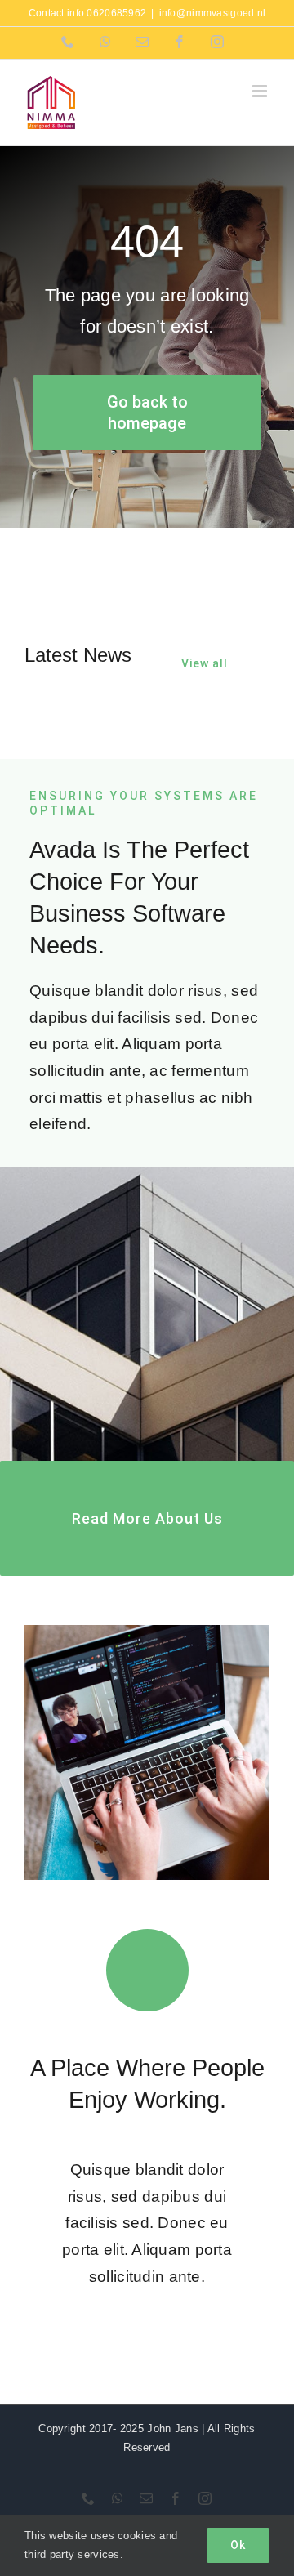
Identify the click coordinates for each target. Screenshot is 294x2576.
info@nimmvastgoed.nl (213, 13)
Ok (238, 2545)
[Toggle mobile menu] (261, 91)
